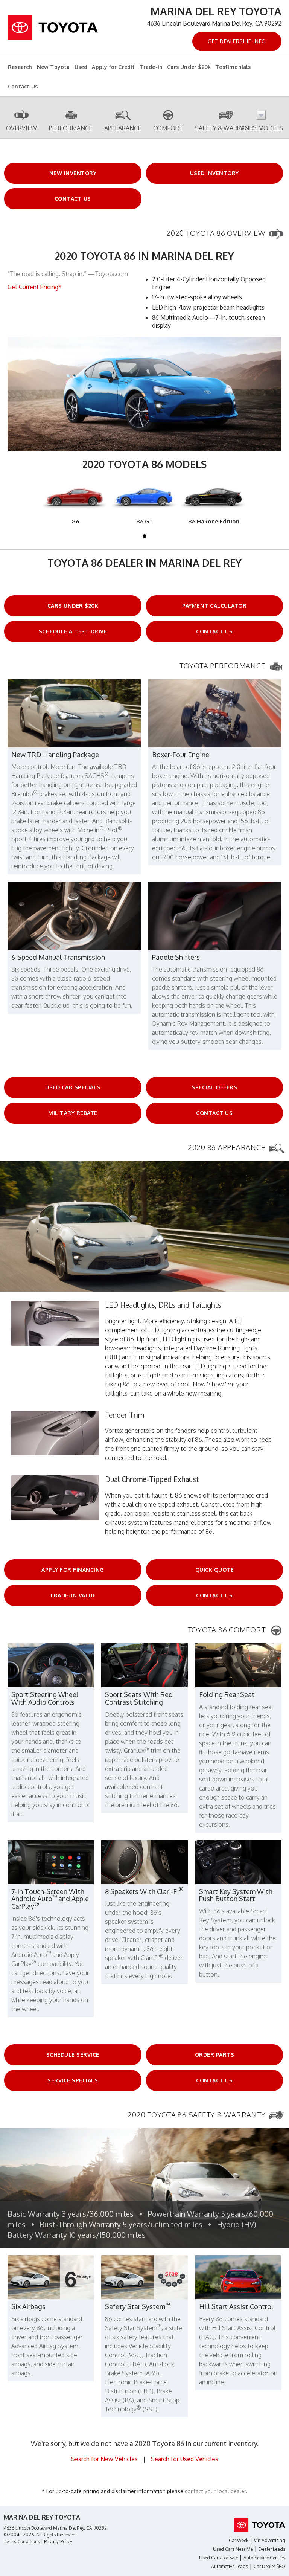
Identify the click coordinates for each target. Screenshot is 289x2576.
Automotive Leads (230, 2566)
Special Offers (214, 1087)
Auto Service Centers (264, 2558)
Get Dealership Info (237, 41)
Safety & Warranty (226, 128)
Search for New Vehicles (104, 2459)
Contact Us (23, 86)
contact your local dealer (215, 2491)
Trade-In (151, 67)
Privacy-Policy (58, 2542)
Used (81, 67)
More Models (261, 128)
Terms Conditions (22, 2542)
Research (20, 67)
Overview (21, 128)
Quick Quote (215, 1570)
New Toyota (53, 67)
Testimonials (233, 67)
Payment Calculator (214, 606)
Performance (71, 128)
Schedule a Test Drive (73, 631)
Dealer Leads (272, 2549)
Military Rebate (73, 1113)
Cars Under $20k (189, 67)
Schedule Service (73, 2055)
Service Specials (73, 2080)
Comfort (168, 128)
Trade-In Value (73, 1595)
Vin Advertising (270, 2540)
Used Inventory (214, 173)
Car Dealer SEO (269, 2566)
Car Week (239, 2540)
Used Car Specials (73, 1087)
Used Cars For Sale (218, 2558)
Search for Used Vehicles (185, 2459)
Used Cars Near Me (233, 2549)
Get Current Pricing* (35, 287)
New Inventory (73, 173)
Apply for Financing (73, 1570)
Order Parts (215, 2055)
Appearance (123, 128)
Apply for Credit (113, 67)
